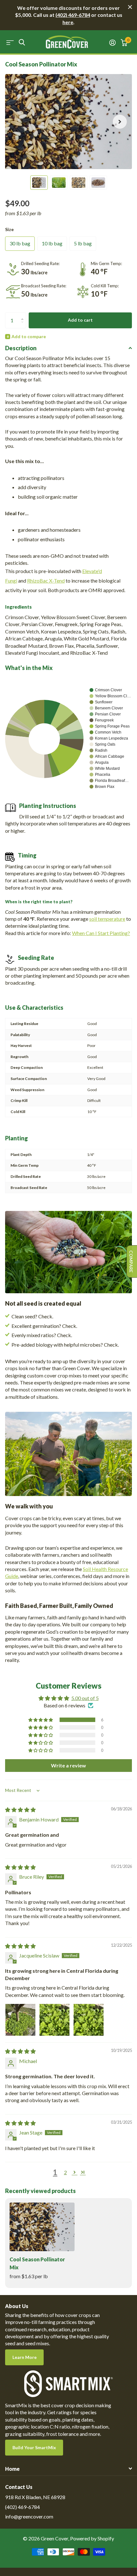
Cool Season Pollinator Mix (37, 2263)
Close (130, 7)
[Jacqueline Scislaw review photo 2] (54, 2019)
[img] (20, 1810)
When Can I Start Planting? (101, 933)
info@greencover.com (29, 2516)
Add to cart (80, 320)
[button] (120, 122)
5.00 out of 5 (85, 1698)
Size (9, 229)
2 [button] (65, 2172)
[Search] (22, 42)
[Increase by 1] (24, 315)
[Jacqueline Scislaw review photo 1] (20, 2019)
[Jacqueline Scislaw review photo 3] (89, 2019)
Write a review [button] (68, 1765)
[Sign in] (112, 43)
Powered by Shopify (92, 2538)
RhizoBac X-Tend (46, 581)
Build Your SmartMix (34, 2447)
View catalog (10, 42)
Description (21, 348)
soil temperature (107, 919)
